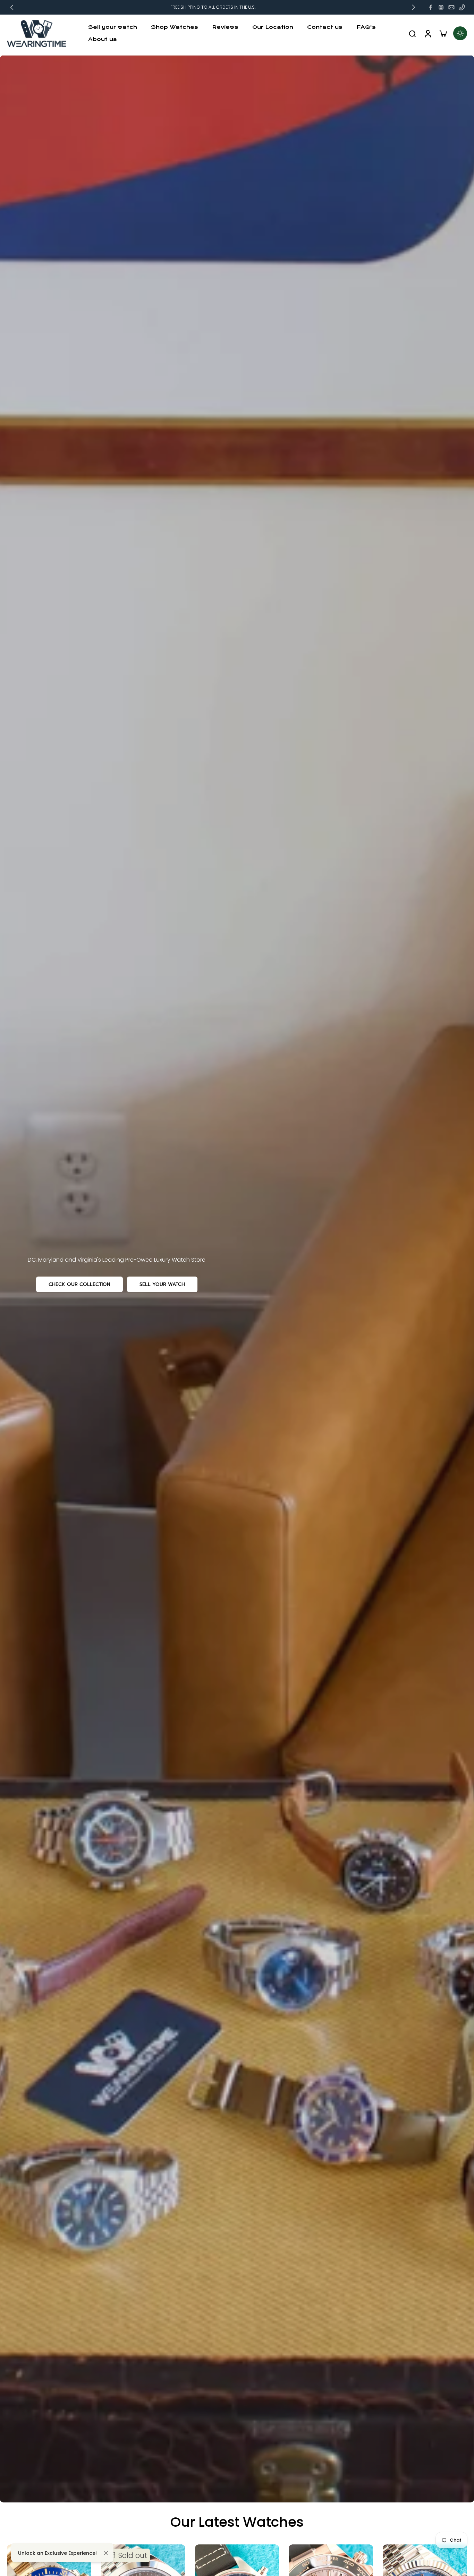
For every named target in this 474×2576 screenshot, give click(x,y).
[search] (412, 33)
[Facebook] (431, 7)
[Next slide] (414, 7)
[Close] (106, 2553)
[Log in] (428, 33)
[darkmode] (460, 33)
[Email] (451, 7)
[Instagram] (441, 7)
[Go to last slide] (12, 7)
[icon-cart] (443, 33)
